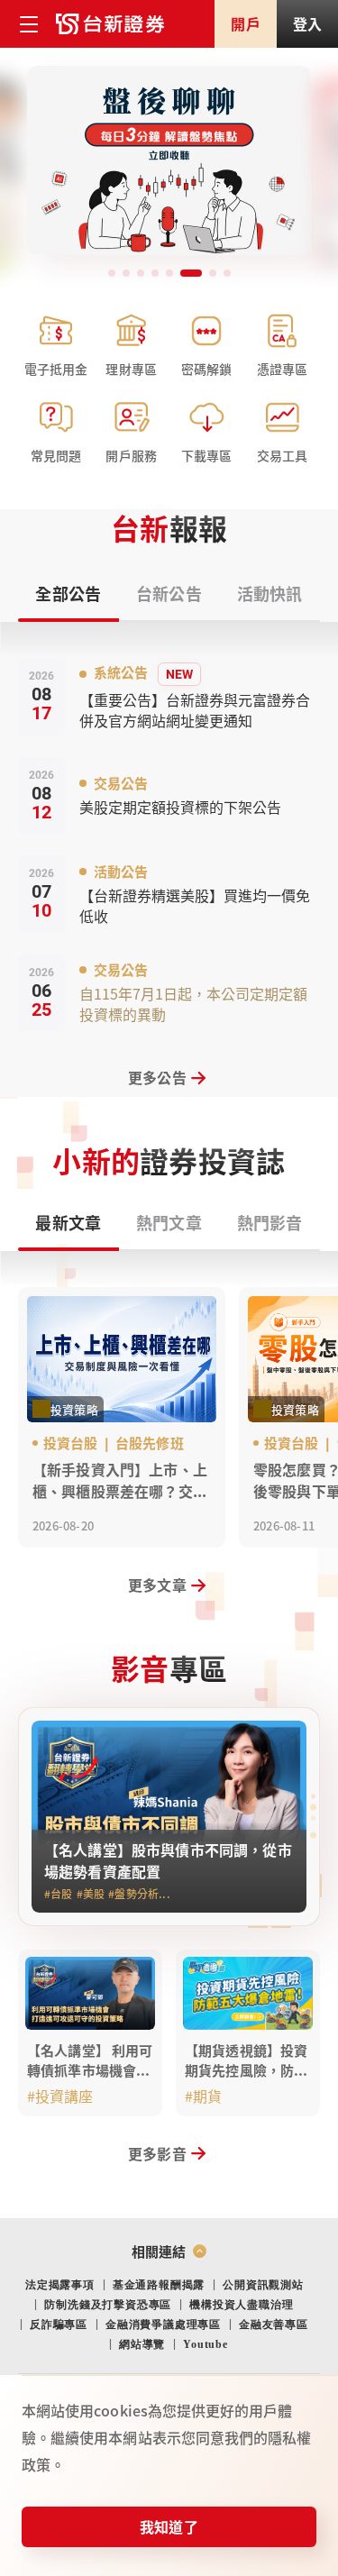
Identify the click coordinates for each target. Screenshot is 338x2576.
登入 (307, 23)
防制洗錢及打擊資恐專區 (108, 2305)
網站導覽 (142, 2344)
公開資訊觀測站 (263, 2285)
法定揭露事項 (60, 2285)
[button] (112, 273)
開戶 (245, 23)
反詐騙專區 (59, 2325)
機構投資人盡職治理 (241, 2305)
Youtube (206, 2344)
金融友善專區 (274, 2325)
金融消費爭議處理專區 (163, 2325)
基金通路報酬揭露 (159, 2285)
